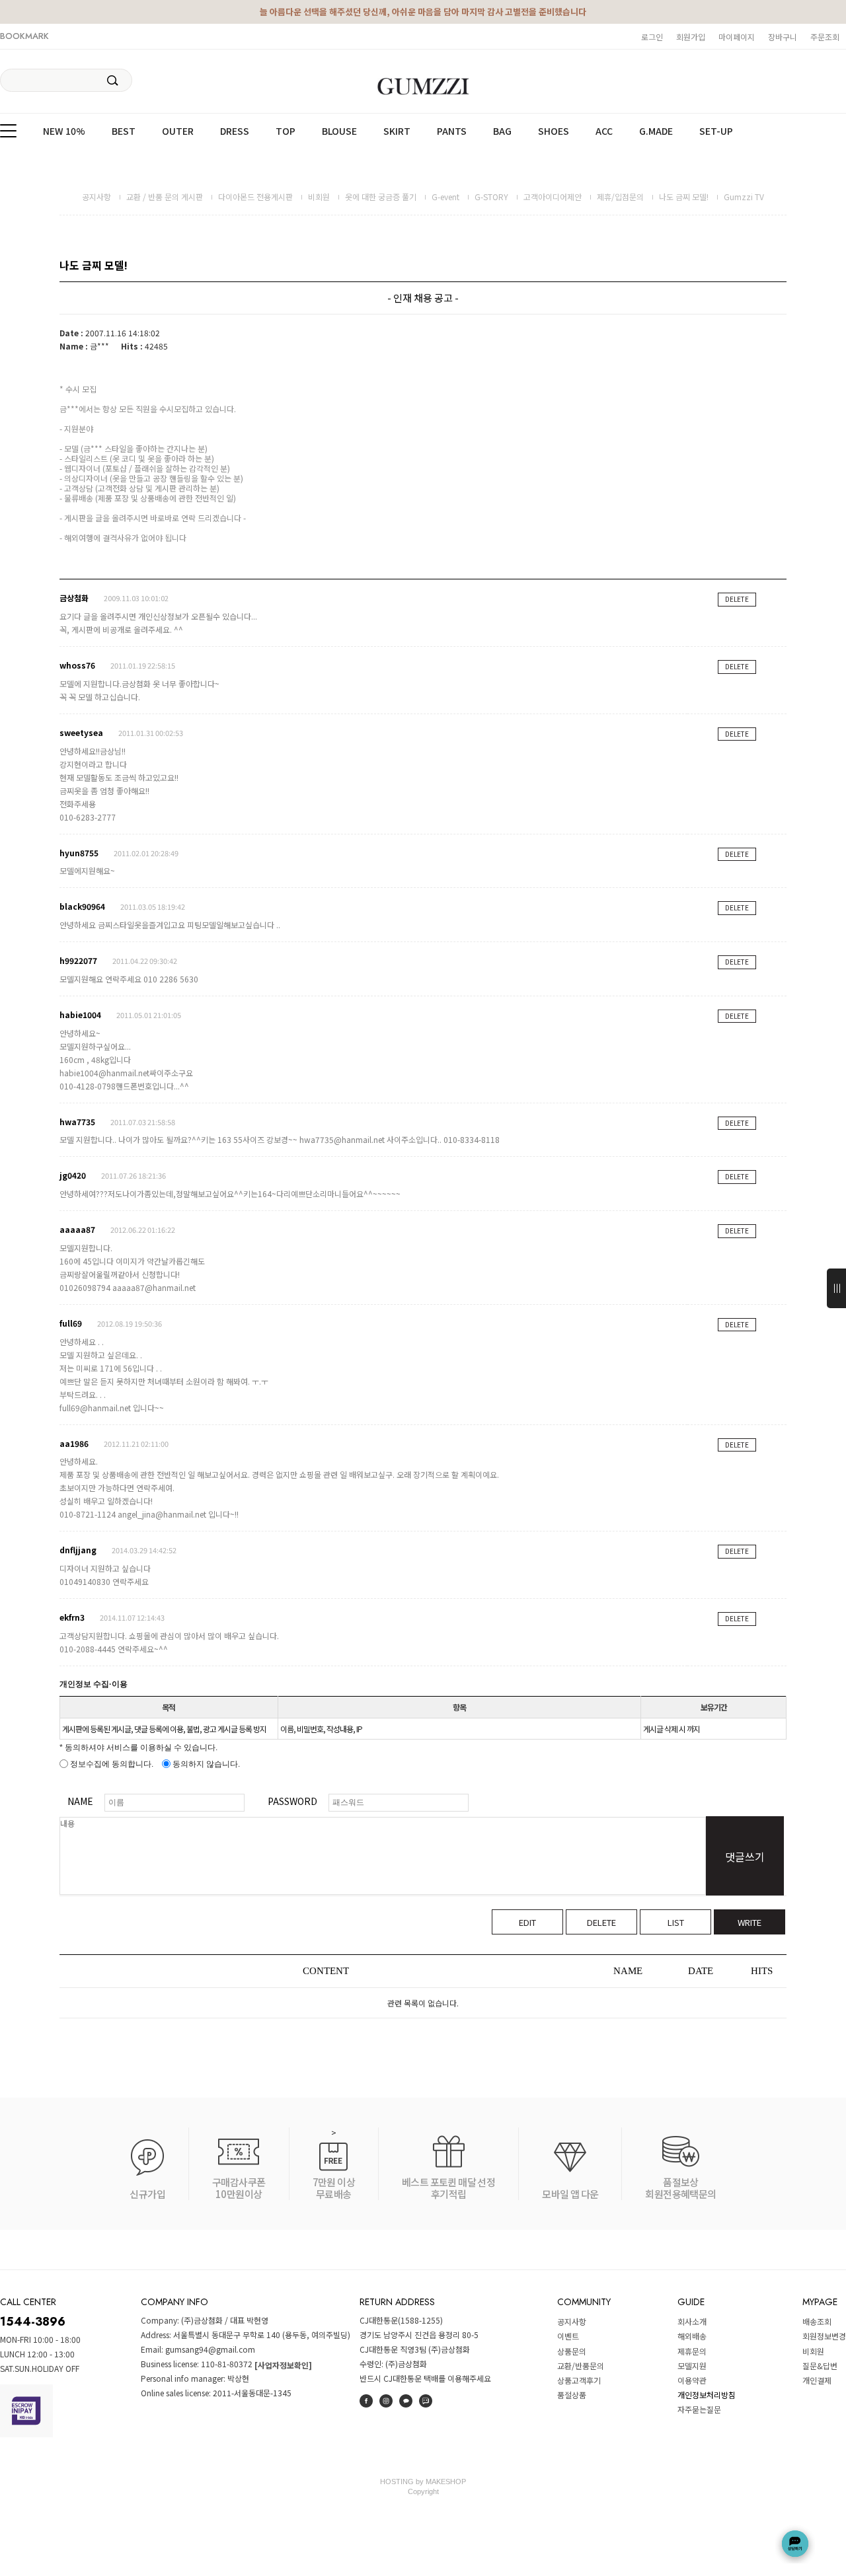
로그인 (652, 37)
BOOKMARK (24, 36)
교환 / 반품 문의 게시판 (165, 197)
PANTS (452, 131)
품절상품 (572, 2395)
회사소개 (692, 2321)
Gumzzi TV (744, 197)
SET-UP (716, 131)
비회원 (319, 197)
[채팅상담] (795, 2544)
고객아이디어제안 (553, 197)
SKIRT (397, 131)
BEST (124, 131)
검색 (113, 81)
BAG (502, 131)
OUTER (178, 131)
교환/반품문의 (581, 2366)
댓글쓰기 (745, 1857)
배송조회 (817, 2321)
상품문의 (572, 2351)
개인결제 (817, 2380)
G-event (445, 197)
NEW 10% (64, 131)
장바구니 (783, 37)
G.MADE (656, 131)
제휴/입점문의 (620, 197)
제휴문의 (692, 2351)
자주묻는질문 (699, 2410)
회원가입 (691, 37)
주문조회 (825, 37)
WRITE (750, 1922)
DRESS (235, 131)
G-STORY (491, 197)
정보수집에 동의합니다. (111, 1764)
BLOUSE (339, 131)
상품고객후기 (579, 2380)
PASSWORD (292, 1801)
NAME (80, 1801)
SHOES (554, 131)
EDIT (527, 1922)
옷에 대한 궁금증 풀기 (381, 197)
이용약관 (692, 2380)
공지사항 (96, 197)
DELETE (737, 599)
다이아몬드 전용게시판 (255, 197)
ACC (604, 131)
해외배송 (692, 2337)
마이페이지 (737, 37)
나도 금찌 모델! (684, 197)
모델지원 (692, 2366)
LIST (676, 1922)
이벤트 (568, 2337)
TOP (286, 131)
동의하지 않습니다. (205, 1764)
